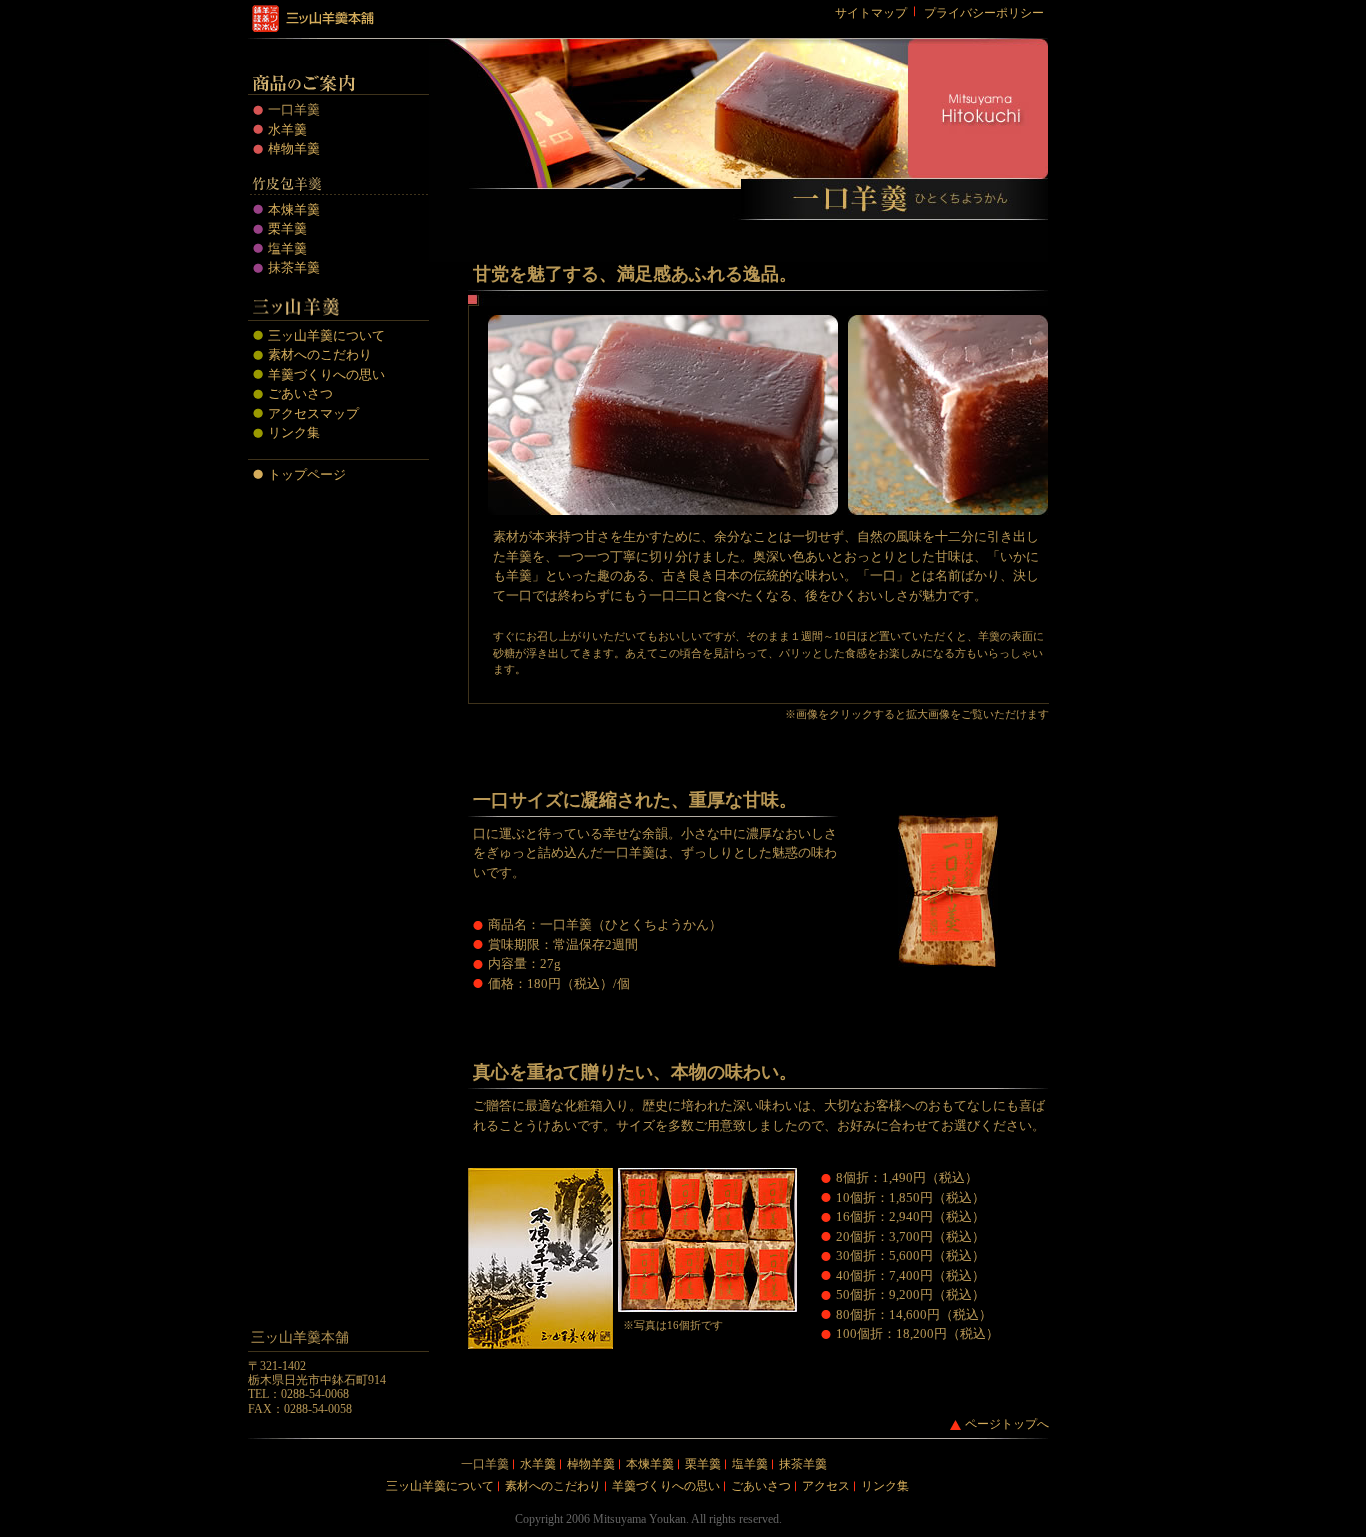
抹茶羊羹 (294, 267)
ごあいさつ (300, 393)
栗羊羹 (287, 228)
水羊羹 (287, 129)
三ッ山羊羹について (326, 335)
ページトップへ (1007, 1424)
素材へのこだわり (320, 354)
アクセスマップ (313, 413)
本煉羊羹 (294, 209)
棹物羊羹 (294, 148)
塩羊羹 (287, 248)
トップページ (307, 474)
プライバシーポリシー (984, 13)
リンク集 (294, 432)
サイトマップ (871, 13)
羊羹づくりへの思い (326, 374)
